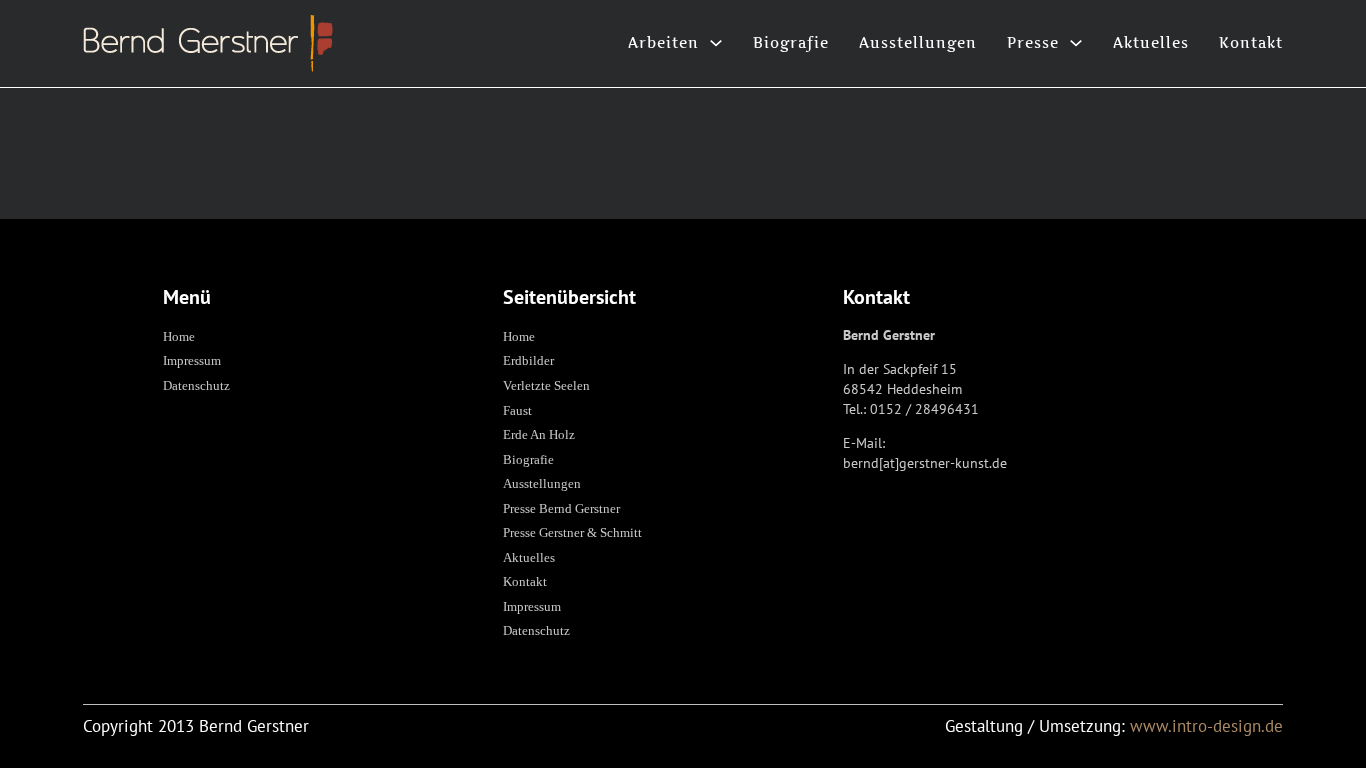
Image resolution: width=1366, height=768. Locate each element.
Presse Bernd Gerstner (561, 508)
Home (179, 336)
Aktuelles (1151, 42)
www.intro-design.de (1206, 726)
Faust (517, 410)
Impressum (192, 360)
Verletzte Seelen (546, 385)
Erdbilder (528, 360)
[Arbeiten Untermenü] (716, 43)
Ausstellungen (918, 42)
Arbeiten (663, 42)
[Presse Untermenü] (1076, 43)
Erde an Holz (539, 434)
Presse (1033, 42)
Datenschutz (196, 385)
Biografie (791, 42)
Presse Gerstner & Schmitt (572, 532)
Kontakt (1251, 42)
